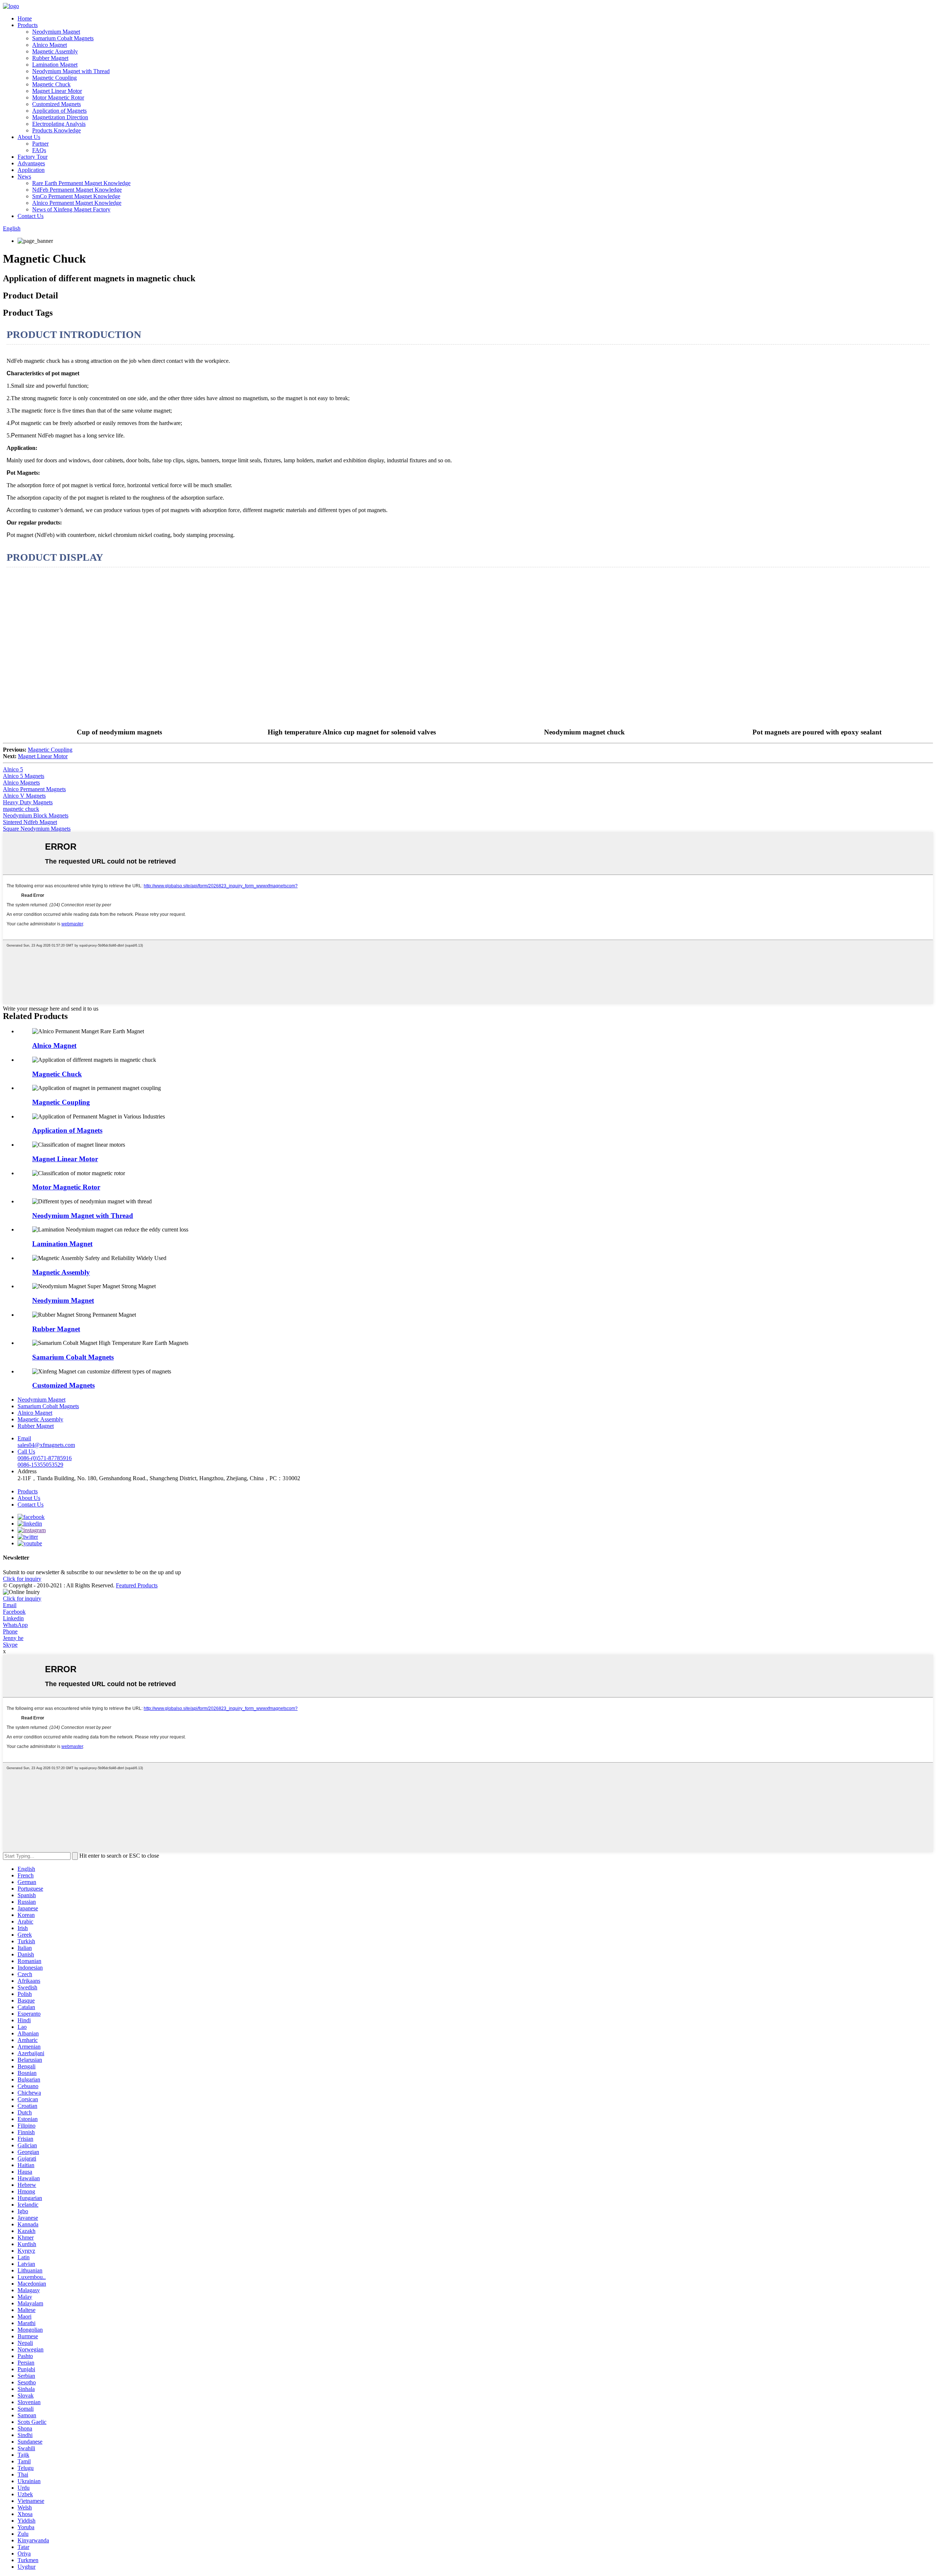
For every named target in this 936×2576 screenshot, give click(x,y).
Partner (40, 144)
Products (28, 25)
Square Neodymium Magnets (37, 829)
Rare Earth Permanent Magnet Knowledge (81, 183)
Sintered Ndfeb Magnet (30, 822)
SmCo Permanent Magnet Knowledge (76, 196)
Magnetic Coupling (54, 78)
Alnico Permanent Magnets (34, 789)
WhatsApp (15, 1625)
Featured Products (137, 1585)
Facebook (14, 1612)
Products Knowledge (56, 130)
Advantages (31, 163)
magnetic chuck (21, 809)
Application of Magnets (59, 111)
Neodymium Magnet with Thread (71, 71)
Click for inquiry (22, 1599)
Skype (10, 1645)
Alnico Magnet (50, 45)
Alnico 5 (13, 769)
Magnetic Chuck (51, 84)
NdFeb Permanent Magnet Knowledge (77, 190)
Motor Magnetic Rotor (58, 97)
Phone (10, 1631)
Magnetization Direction (60, 117)
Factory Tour (33, 157)
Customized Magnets (56, 104)
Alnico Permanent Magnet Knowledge (77, 203)
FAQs (39, 150)
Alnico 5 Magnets (24, 776)
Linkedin (13, 1618)
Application (31, 170)
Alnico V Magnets (24, 796)
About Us (29, 137)
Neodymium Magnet (56, 32)
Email (10, 1605)
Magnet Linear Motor (57, 91)
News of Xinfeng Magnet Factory (71, 209)
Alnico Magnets (21, 783)
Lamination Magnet (55, 65)
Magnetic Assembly (55, 51)
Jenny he (13, 1638)
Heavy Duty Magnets (28, 802)
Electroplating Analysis (59, 124)
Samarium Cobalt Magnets (63, 38)
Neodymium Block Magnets (36, 815)
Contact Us (31, 216)
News (24, 176)
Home (25, 18)
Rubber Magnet (50, 58)
